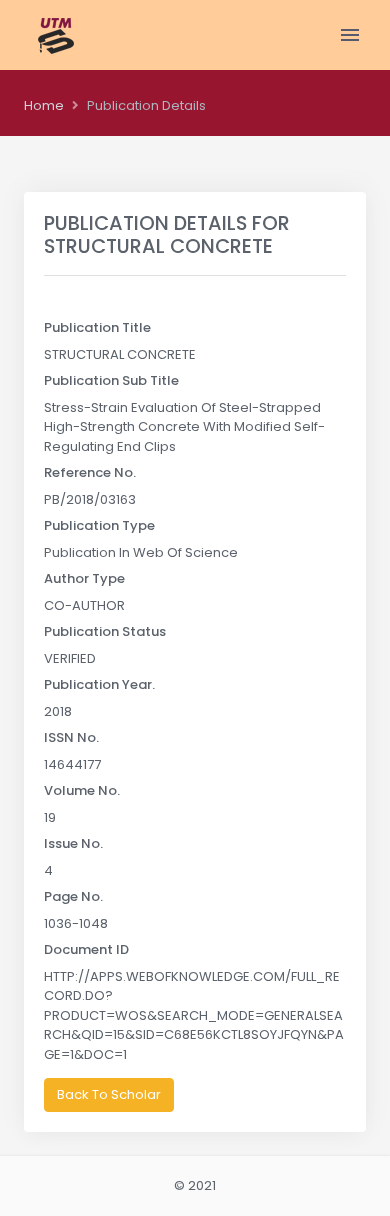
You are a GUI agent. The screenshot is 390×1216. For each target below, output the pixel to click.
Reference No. (90, 472)
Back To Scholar (109, 1094)
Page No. (73, 896)
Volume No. (82, 790)
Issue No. (73, 843)
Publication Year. (99, 684)
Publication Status (105, 631)
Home (44, 105)
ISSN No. (71, 737)
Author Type (84, 578)
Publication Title (97, 327)
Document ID (86, 949)
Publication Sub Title (111, 380)
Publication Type (99, 525)
